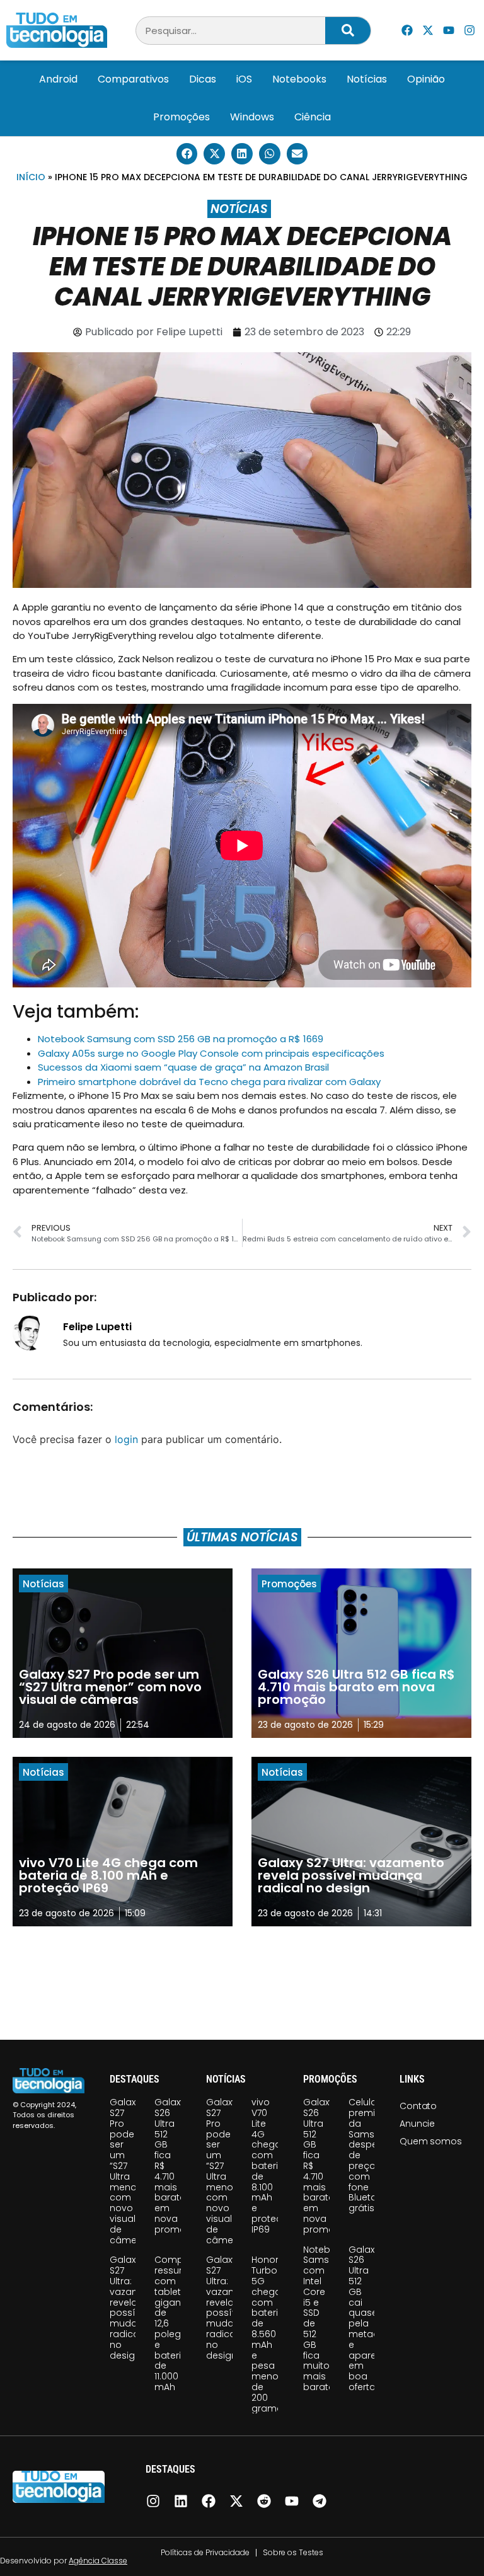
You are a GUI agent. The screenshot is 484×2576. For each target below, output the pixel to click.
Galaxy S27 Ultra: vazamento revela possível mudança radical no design (136, 2307)
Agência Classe (98, 2561)
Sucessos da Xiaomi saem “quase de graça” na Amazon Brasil (183, 1067)
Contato (418, 2106)
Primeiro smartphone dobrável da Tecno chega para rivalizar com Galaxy (209, 1082)
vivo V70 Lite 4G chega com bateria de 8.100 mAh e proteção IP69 (273, 2166)
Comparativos (133, 79)
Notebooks (299, 79)
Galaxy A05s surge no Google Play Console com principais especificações (211, 1053)
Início (31, 177)
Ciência (313, 117)
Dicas (203, 79)
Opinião (426, 79)
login (126, 1439)
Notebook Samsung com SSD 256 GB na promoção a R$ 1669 (181, 1039)
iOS (244, 79)
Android (58, 79)
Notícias (367, 79)
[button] (187, 154)
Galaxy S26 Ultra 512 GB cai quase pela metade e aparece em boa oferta (368, 2318)
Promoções (181, 117)
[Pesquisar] (348, 31)
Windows (252, 117)
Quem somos (430, 2141)
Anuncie (417, 2124)
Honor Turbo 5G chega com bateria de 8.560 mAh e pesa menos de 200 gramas (270, 2334)
